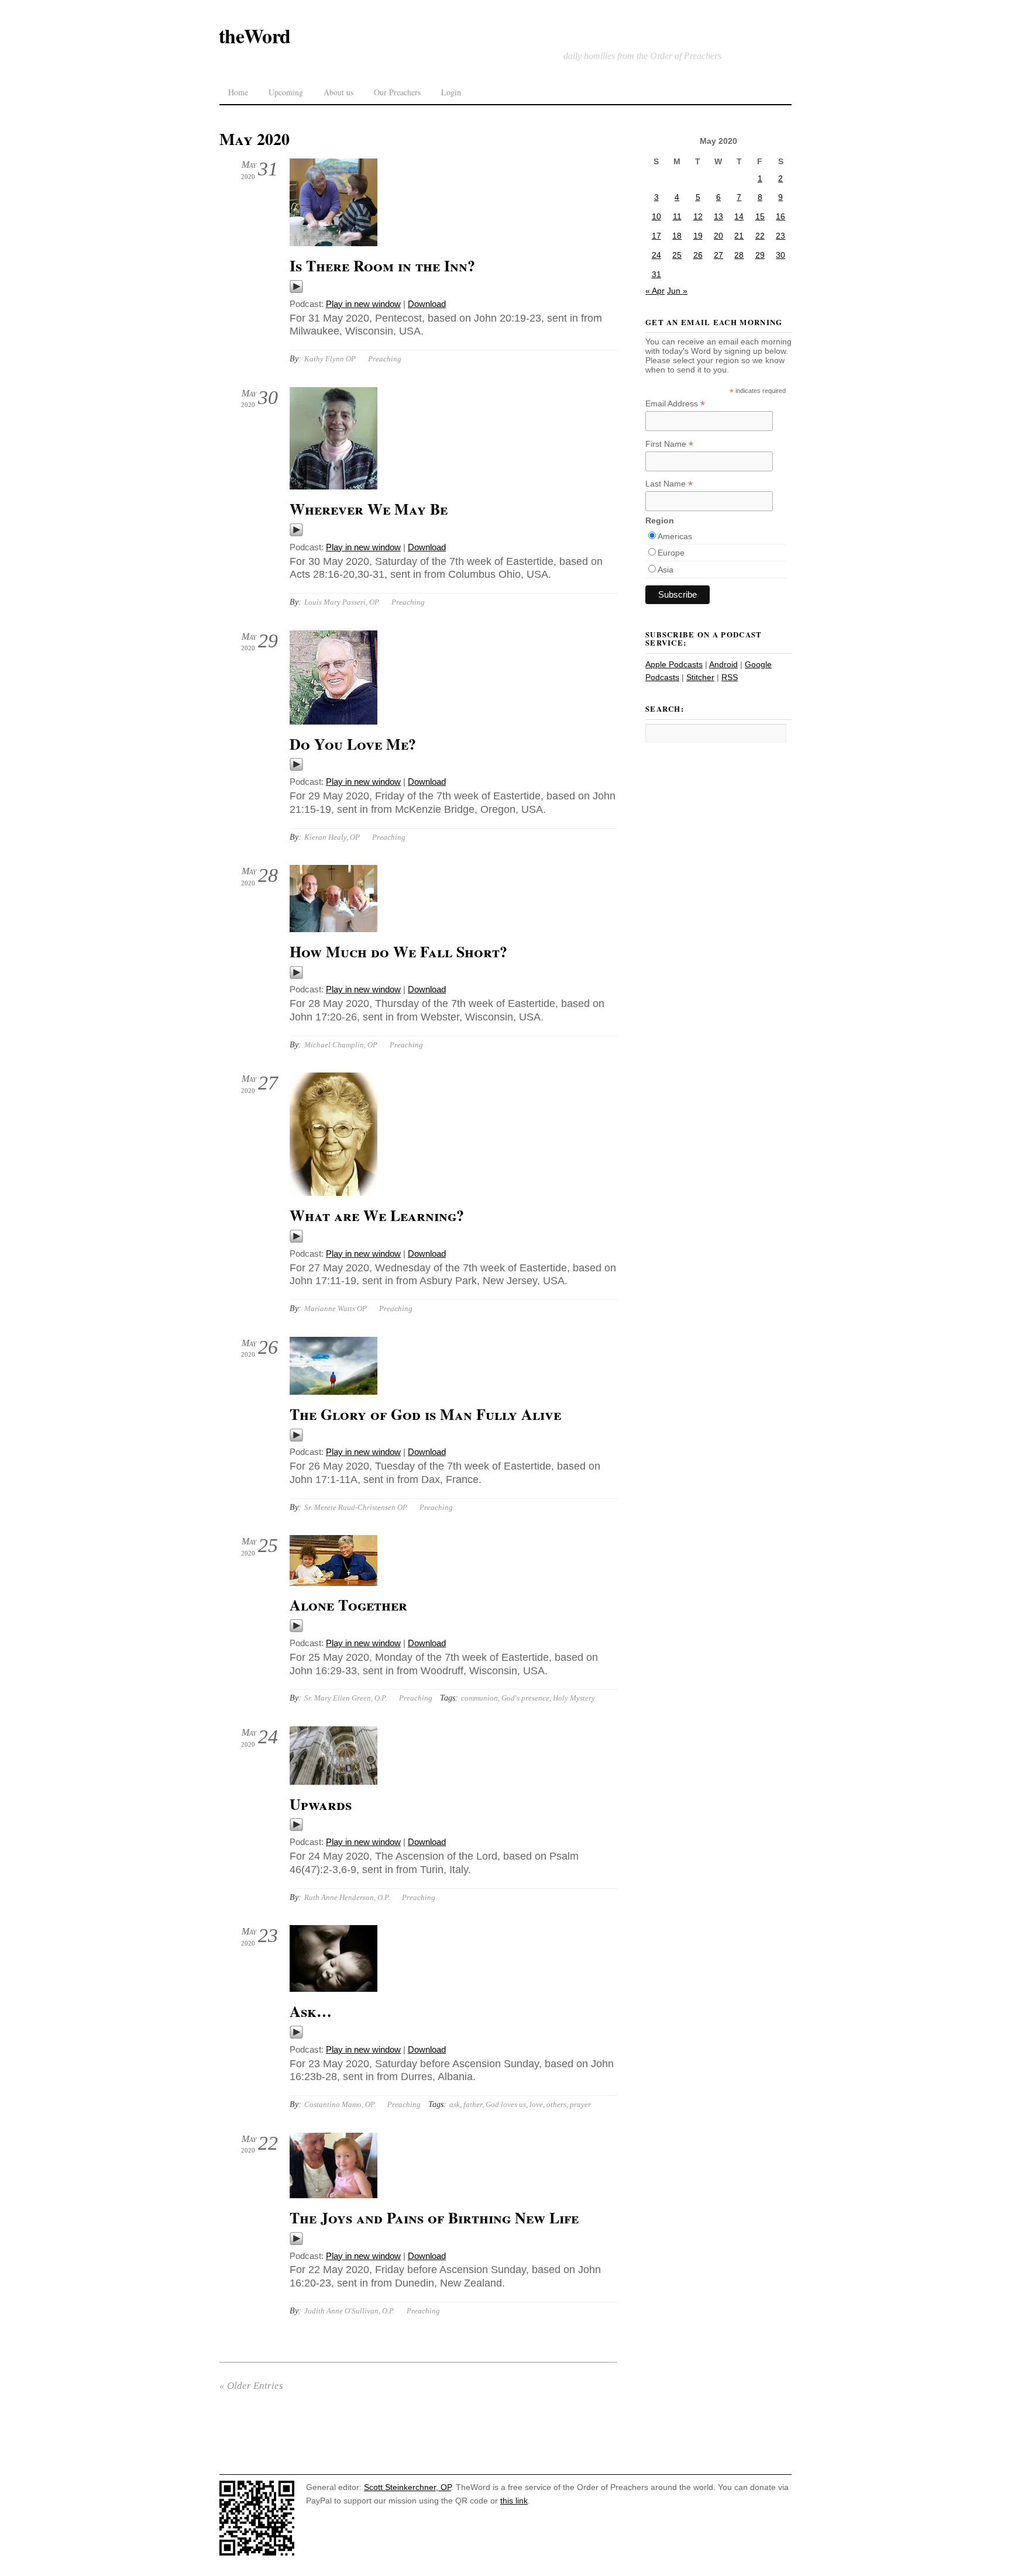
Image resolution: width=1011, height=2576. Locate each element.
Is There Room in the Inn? (382, 265)
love (536, 2104)
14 (739, 216)
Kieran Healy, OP (332, 837)
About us (338, 92)
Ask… (311, 2011)
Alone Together (348, 1605)
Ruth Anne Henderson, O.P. (347, 1897)
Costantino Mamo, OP (340, 2104)
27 (718, 255)
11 (677, 216)
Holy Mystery (574, 1698)
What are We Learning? (377, 1215)
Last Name (669, 484)
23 (780, 236)
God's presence (525, 1698)
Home (238, 92)
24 (656, 255)
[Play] (296, 290)
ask (455, 2104)
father (473, 2104)
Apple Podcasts (674, 664)
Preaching (385, 359)
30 (780, 255)
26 (698, 255)
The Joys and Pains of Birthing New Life (434, 2218)
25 (677, 255)
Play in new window (363, 304)
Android (723, 664)
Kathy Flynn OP (330, 359)
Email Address (675, 404)
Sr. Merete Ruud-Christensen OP (356, 1507)
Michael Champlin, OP (341, 1045)
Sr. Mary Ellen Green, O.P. (345, 1698)
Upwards (321, 1804)
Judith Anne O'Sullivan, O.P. (349, 2311)
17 (656, 236)
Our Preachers (397, 92)
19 (698, 236)
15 (760, 216)
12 (698, 216)
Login (451, 92)
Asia (666, 570)
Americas (675, 536)
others (556, 2104)
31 (656, 274)
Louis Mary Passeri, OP (342, 602)
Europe (671, 553)
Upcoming (286, 92)
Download (427, 304)
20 (718, 236)
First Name (669, 444)
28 (739, 255)
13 (718, 216)
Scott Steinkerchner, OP (408, 2487)
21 (739, 236)
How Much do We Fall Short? (398, 951)
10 (656, 216)
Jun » (677, 291)
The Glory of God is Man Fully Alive (425, 1414)
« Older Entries (251, 2386)
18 (677, 236)
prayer (580, 2104)
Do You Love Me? (353, 744)
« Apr (655, 291)
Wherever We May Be (369, 509)
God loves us (506, 2104)
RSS (730, 677)
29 (760, 255)
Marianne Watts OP (336, 1308)
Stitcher (700, 677)
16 (780, 216)
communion (479, 1698)
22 (760, 236)
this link (514, 2501)
